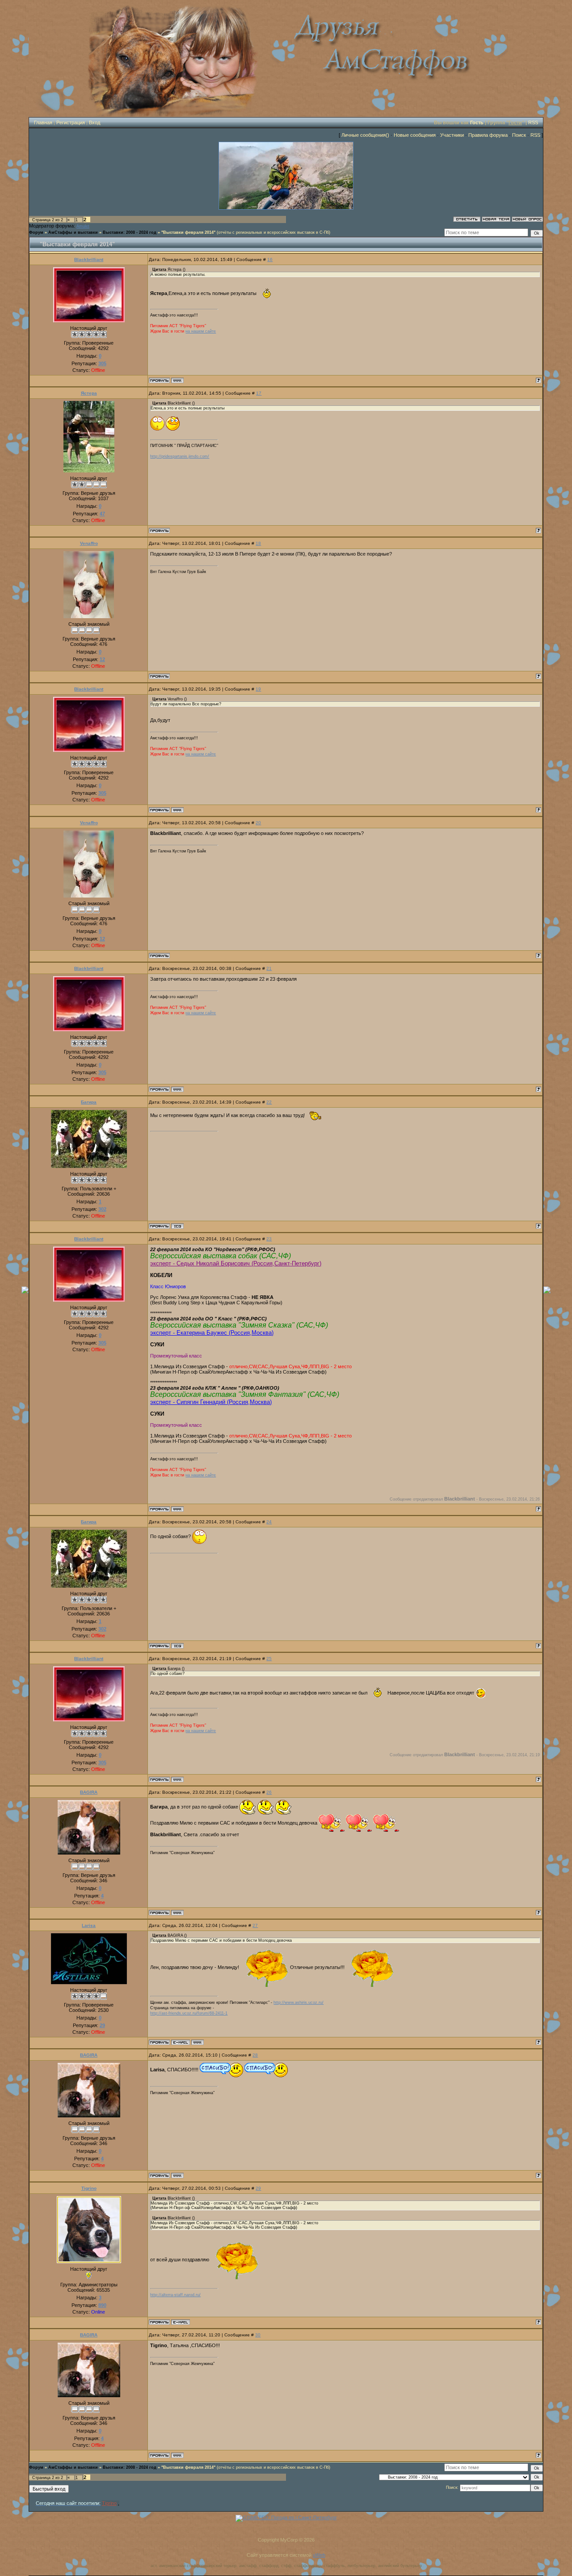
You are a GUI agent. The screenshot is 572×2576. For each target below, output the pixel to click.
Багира (89, 1102)
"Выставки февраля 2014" (188, 232)
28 (255, 2055)
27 (255, 1925)
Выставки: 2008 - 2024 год (130, 232)
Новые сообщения (415, 135)
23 (269, 1239)
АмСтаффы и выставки (73, 232)
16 (270, 259)
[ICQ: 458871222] (177, 1226)
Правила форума (488, 135)
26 (269, 1792)
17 (259, 393)
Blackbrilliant (89, 259)
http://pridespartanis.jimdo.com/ (180, 456)
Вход (95, 122)
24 (269, 1522)
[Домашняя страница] (177, 380)
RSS (533, 122)
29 (258, 2188)
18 (258, 543)
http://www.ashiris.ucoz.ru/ (299, 2003)
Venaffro (89, 543)
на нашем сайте (201, 331)
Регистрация (71, 122)
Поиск (519, 135)
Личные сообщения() (365, 135)
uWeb (319, 2555)
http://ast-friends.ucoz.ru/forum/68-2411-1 (189, 2013)
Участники (452, 135)
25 (269, 1659)
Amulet (83, 226)
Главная (43, 122)
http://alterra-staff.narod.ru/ (175, 2295)
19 (258, 689)
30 (258, 2335)
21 (269, 968)
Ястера (89, 393)
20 (258, 823)
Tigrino (89, 2188)
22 (269, 1102)
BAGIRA (89, 1792)
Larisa (89, 1925)
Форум (36, 232)
